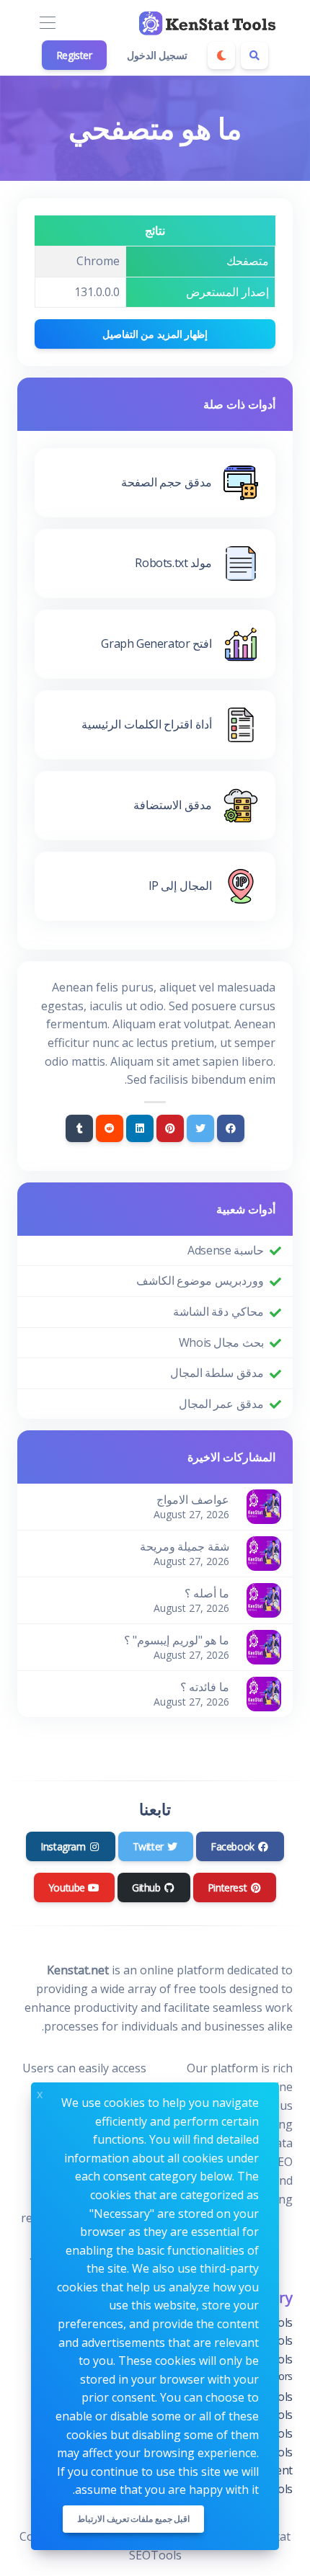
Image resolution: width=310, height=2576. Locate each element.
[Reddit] (110, 1128)
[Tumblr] (79, 1128)
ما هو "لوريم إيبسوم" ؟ (177, 1640)
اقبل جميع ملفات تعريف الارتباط (133, 2519)
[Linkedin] (140, 1128)
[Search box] (254, 55)
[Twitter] (200, 1128)
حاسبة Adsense (226, 1250)
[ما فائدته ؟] (264, 1693)
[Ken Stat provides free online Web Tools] (209, 23)
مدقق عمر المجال (221, 1404)
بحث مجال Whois (221, 1342)
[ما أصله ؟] (264, 1600)
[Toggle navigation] (47, 23)
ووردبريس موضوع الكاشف (200, 1280)
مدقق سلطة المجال (217, 1373)
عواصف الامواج (193, 1499)
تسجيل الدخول (158, 55)
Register (74, 55)
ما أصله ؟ (207, 1593)
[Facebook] (231, 1128)
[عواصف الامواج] (264, 1506)
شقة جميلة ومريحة (185, 1546)
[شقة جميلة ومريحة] (264, 1553)
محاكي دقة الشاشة (218, 1311)
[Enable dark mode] (221, 55)
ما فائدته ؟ (205, 1687)
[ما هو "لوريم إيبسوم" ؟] (264, 1646)
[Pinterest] (170, 1128)
